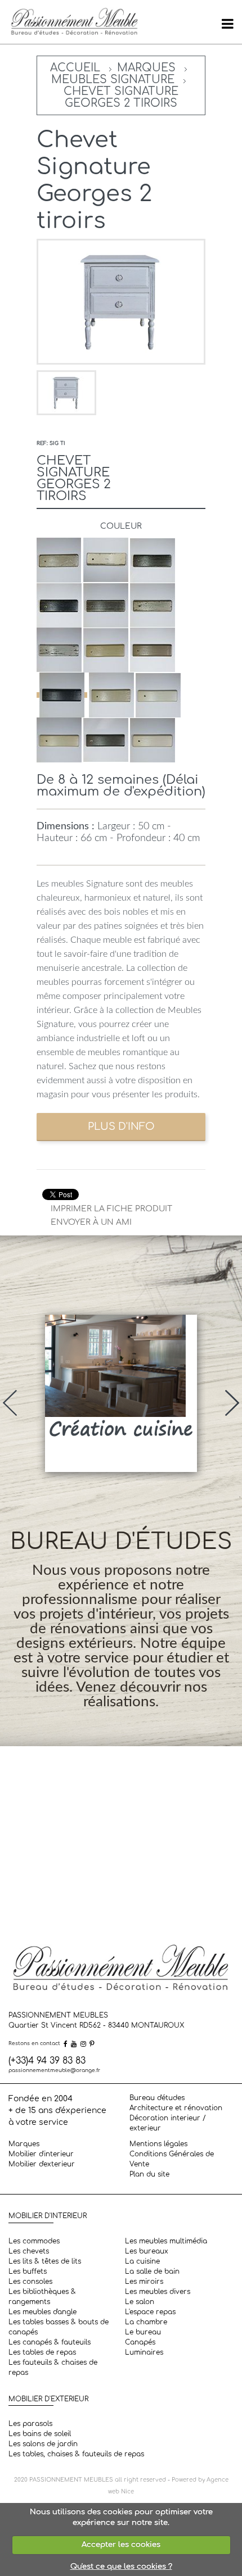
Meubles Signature (113, 79)
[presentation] (10, 1403)
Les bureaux (147, 2251)
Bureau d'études (157, 2098)
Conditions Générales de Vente (172, 2159)
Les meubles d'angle (42, 2312)
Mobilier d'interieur (41, 2154)
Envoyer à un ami (91, 1222)
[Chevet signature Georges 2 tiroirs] (66, 392)
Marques (146, 68)
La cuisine (142, 2261)
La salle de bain (152, 2271)
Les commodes (34, 2241)
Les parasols (30, 2424)
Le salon (140, 2302)
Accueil (75, 68)
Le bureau (143, 2332)
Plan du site (149, 2174)
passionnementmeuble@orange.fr (54, 2070)
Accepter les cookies (121, 2545)
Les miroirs (144, 2282)
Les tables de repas (42, 2352)
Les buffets (28, 2271)
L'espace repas (150, 2312)
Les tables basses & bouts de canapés (59, 2327)
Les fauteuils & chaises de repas (53, 2368)
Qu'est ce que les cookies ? (121, 2566)
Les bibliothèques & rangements (42, 2297)
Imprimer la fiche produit (111, 1209)
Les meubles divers (158, 2292)
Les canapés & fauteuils (50, 2342)
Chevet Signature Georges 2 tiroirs (121, 97)
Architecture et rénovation (176, 2108)
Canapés (140, 2342)
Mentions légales (158, 2144)
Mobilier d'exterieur (42, 2164)
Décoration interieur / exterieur (168, 2123)
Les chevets (29, 2251)
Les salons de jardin (43, 2444)
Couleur (121, 526)
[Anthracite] (62, 695)
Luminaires (144, 2352)
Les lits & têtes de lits (45, 2261)
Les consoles (30, 2282)
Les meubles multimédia (166, 2241)
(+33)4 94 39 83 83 (47, 2061)
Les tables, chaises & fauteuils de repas (76, 2454)
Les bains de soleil (40, 2434)
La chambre (146, 2322)
